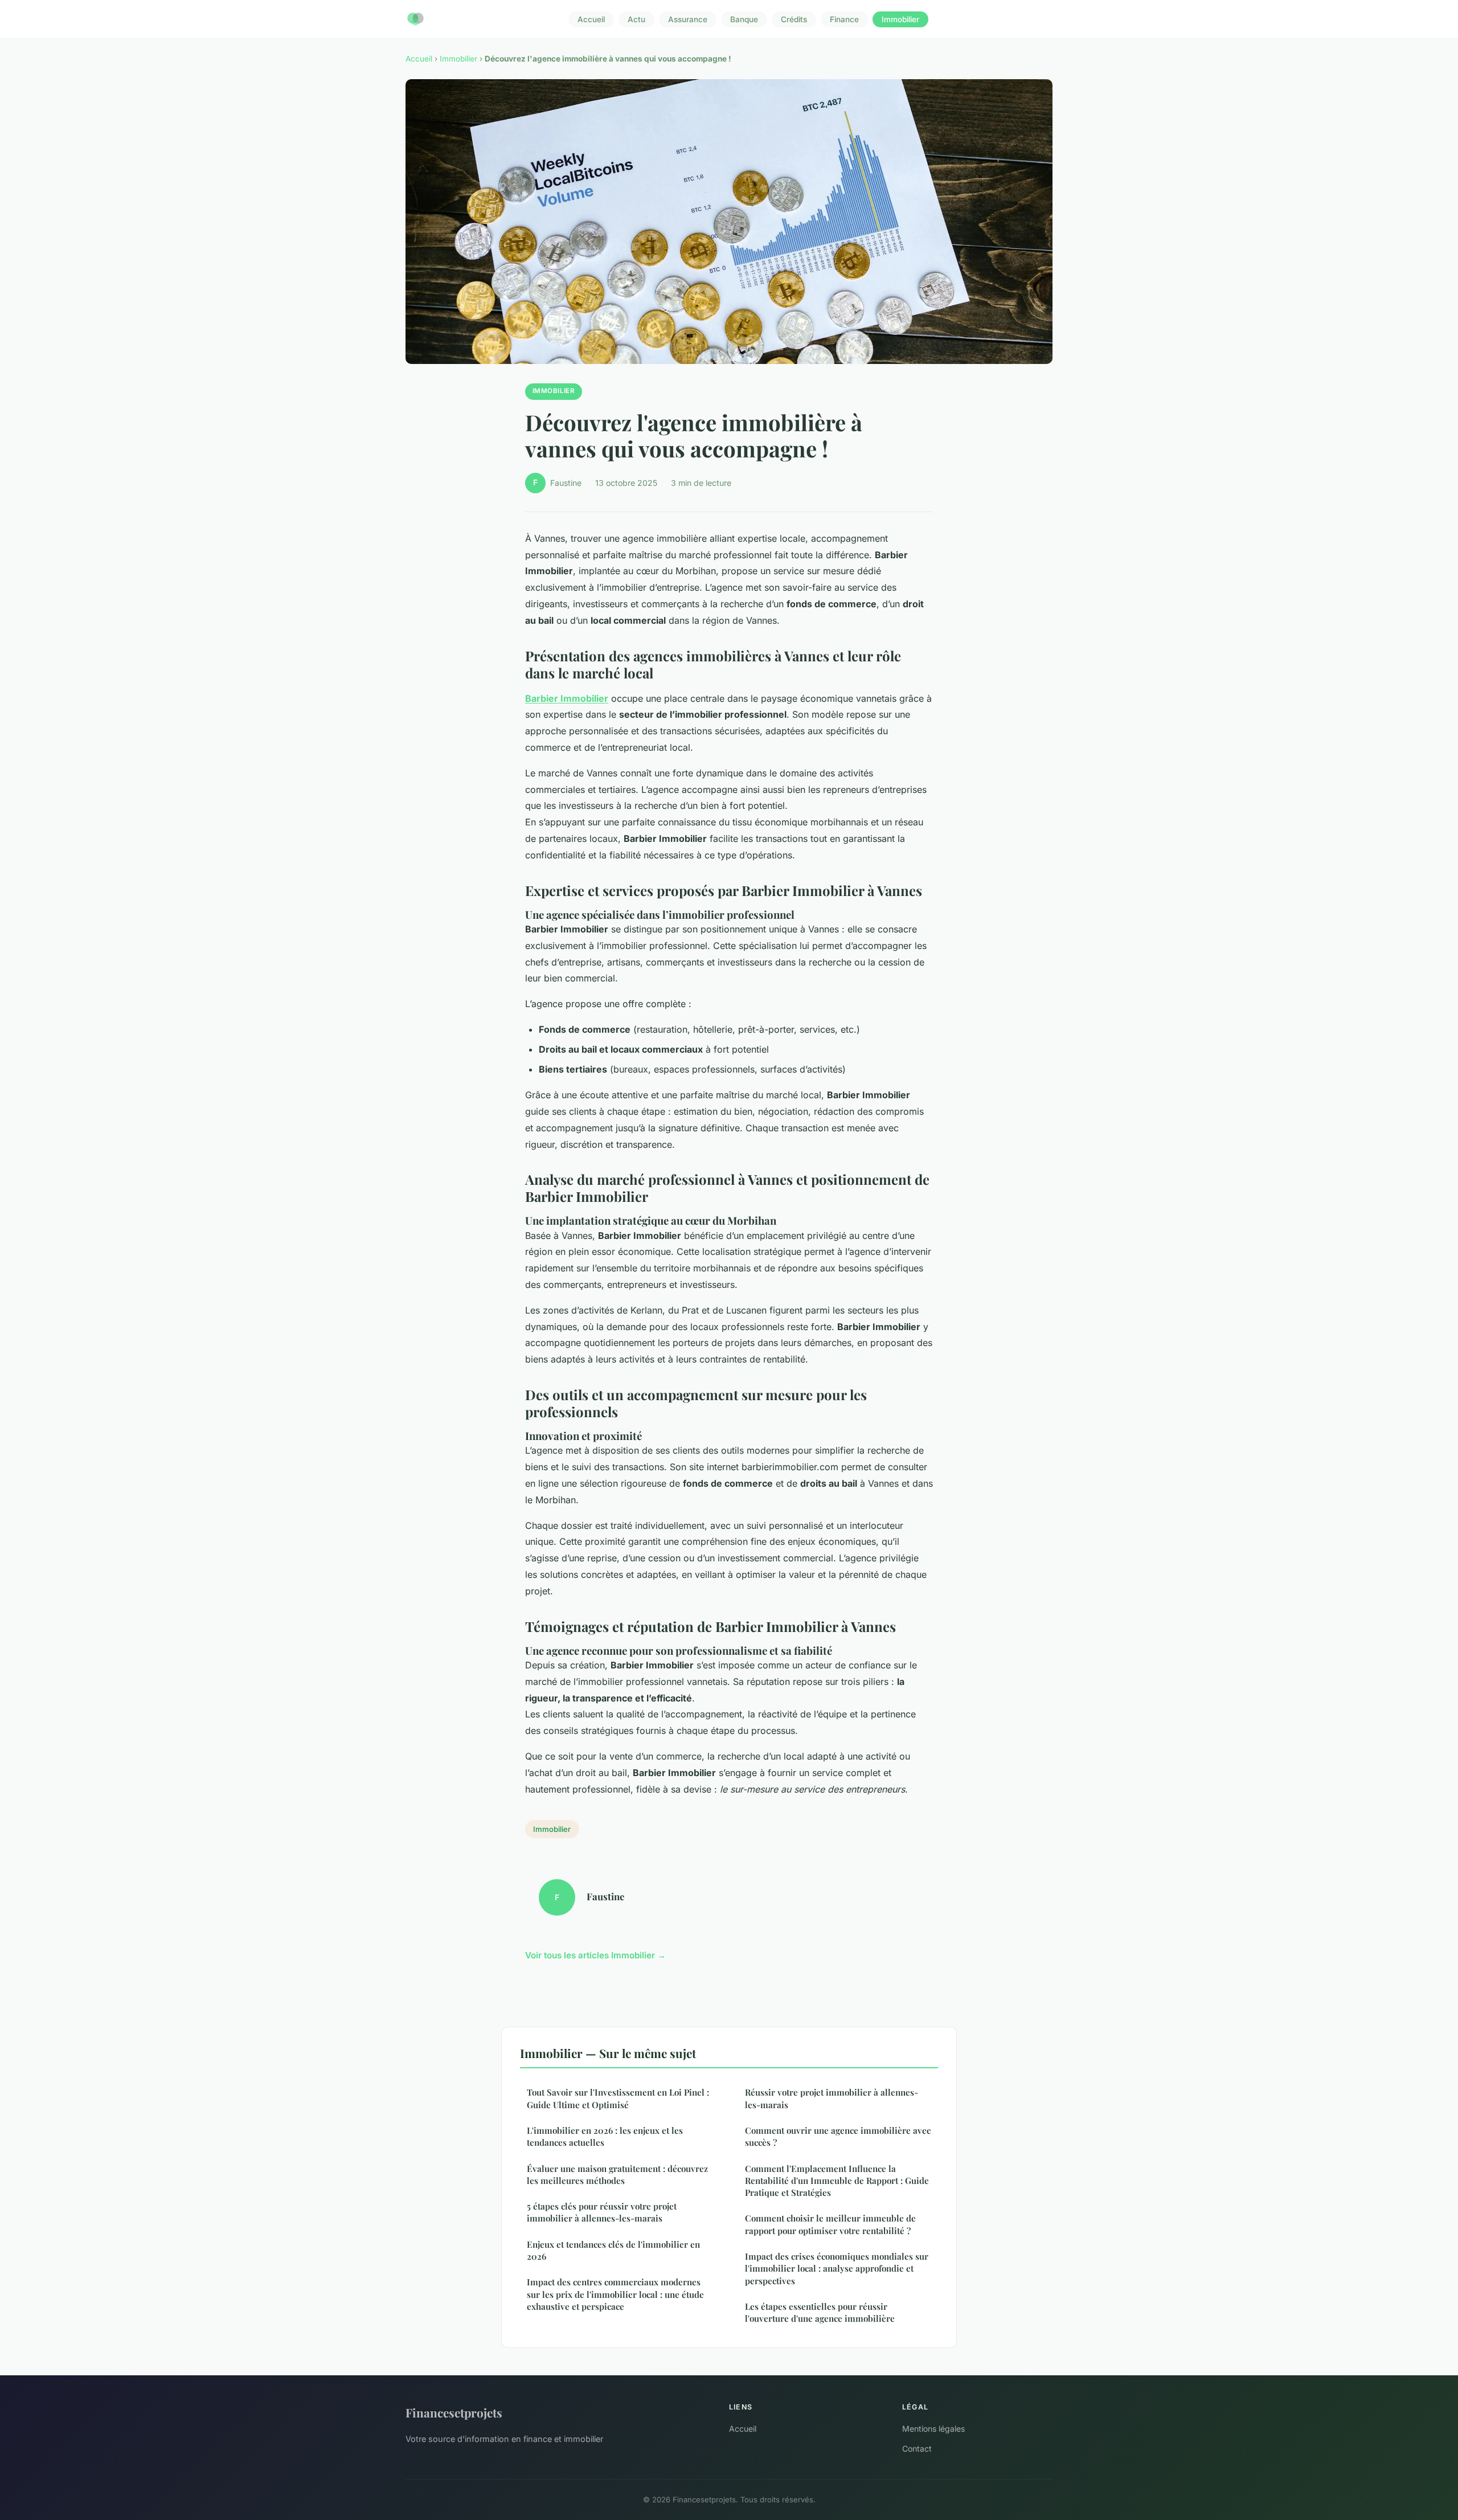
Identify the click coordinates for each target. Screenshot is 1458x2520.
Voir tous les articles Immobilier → (595, 1955)
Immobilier (900, 19)
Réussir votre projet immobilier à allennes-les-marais (832, 2098)
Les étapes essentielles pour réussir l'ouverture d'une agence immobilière (820, 2312)
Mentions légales (933, 2429)
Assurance (688, 19)
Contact (917, 2449)
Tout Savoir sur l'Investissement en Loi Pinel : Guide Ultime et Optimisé (618, 2098)
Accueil (591, 19)
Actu (636, 19)
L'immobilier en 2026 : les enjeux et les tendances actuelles (605, 2136)
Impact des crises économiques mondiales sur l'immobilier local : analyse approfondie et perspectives (837, 2269)
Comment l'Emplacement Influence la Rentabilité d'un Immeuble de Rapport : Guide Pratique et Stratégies (837, 2181)
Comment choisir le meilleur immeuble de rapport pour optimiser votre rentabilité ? (830, 2224)
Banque (744, 19)
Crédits (794, 19)
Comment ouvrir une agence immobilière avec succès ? (838, 2136)
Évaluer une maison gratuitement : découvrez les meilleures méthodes (617, 2175)
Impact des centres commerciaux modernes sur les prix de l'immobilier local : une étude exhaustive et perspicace (615, 2294)
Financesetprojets (454, 2412)
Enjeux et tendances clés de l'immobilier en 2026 (613, 2250)
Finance (844, 19)
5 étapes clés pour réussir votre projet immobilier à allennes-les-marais (602, 2212)
